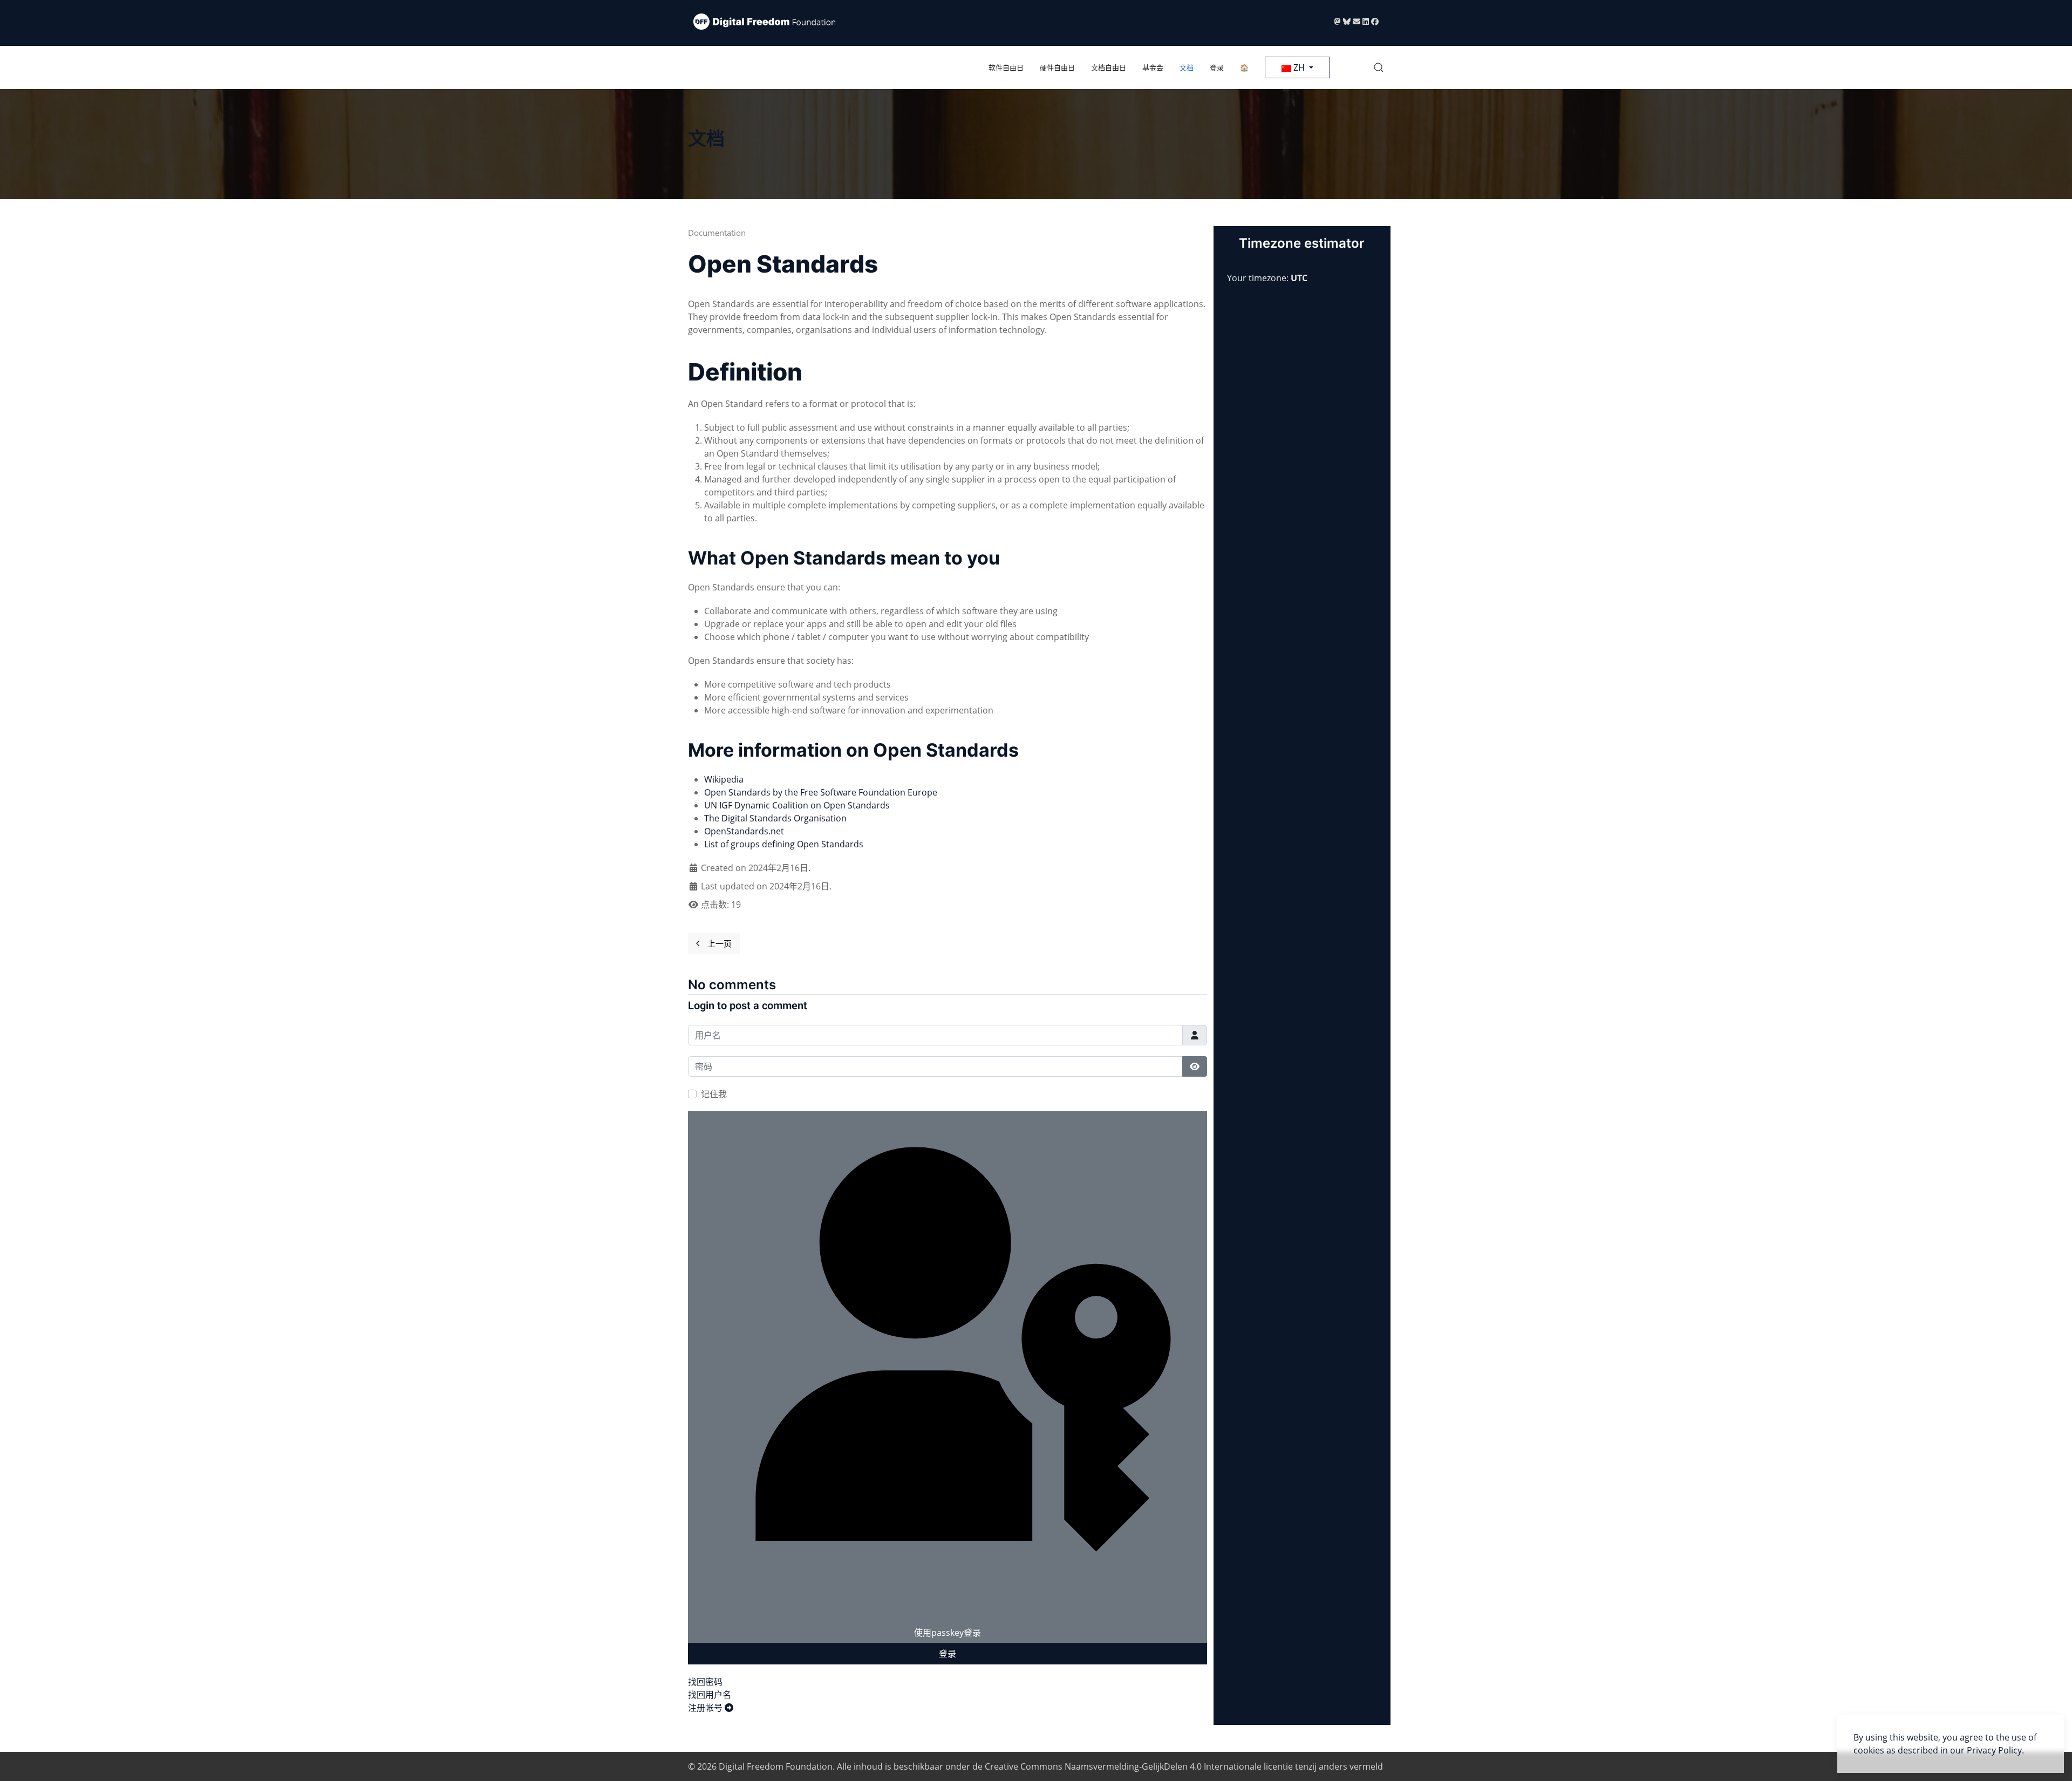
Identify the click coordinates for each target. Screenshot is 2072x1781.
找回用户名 (710, 1695)
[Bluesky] (1348, 21)
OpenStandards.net (744, 831)
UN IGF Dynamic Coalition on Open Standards (797, 805)
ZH (1299, 67)
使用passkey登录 (948, 1633)
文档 (1187, 67)
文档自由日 (1109, 67)
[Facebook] (1375, 21)
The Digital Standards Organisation (775, 818)
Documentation (717, 233)
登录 (1217, 67)
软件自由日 (1006, 67)
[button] (1379, 67)
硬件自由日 (1057, 67)
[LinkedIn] (1367, 21)
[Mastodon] (1339, 21)
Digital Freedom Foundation (776, 1766)
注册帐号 (706, 1708)
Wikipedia (724, 779)
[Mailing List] (1358, 21)
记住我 (714, 1094)
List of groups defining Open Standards (784, 844)
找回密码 (705, 1682)
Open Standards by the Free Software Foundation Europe (821, 792)
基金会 (1153, 67)
